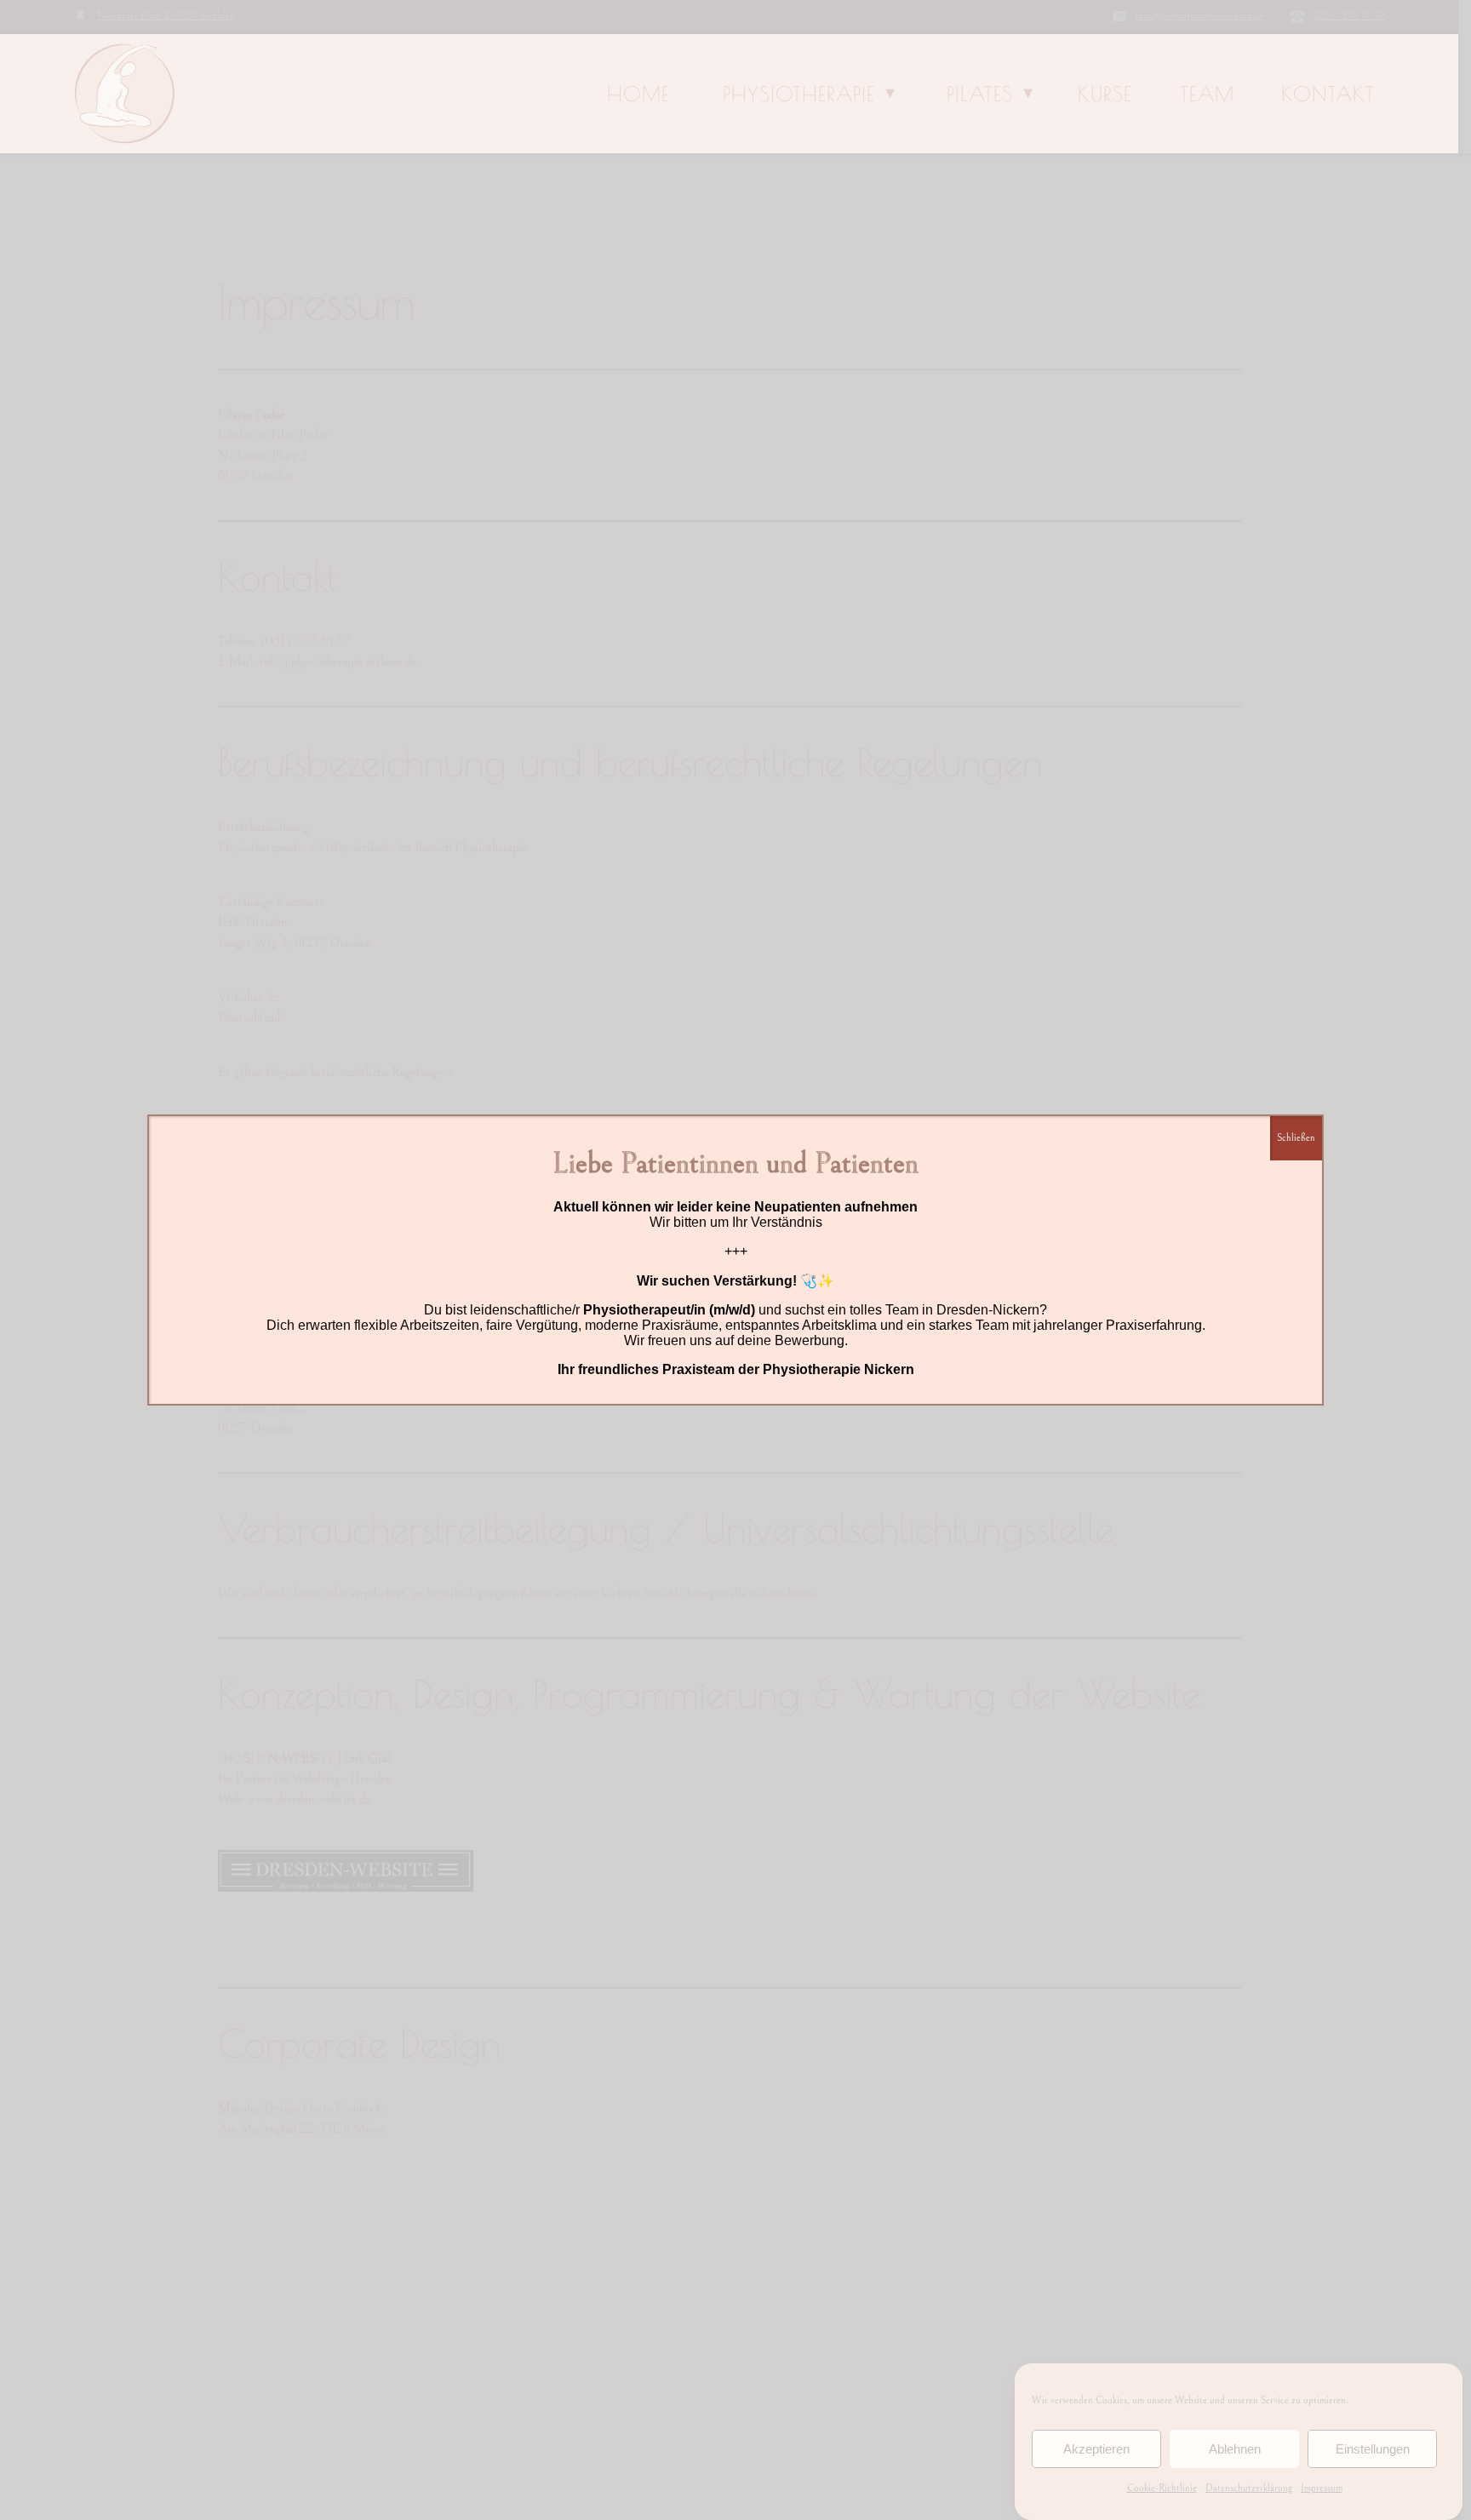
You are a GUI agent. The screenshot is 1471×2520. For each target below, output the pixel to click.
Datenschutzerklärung (1249, 2488)
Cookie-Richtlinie (1162, 2488)
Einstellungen (1373, 2449)
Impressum (1322, 2488)
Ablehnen (1235, 2449)
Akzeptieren (1096, 2449)
